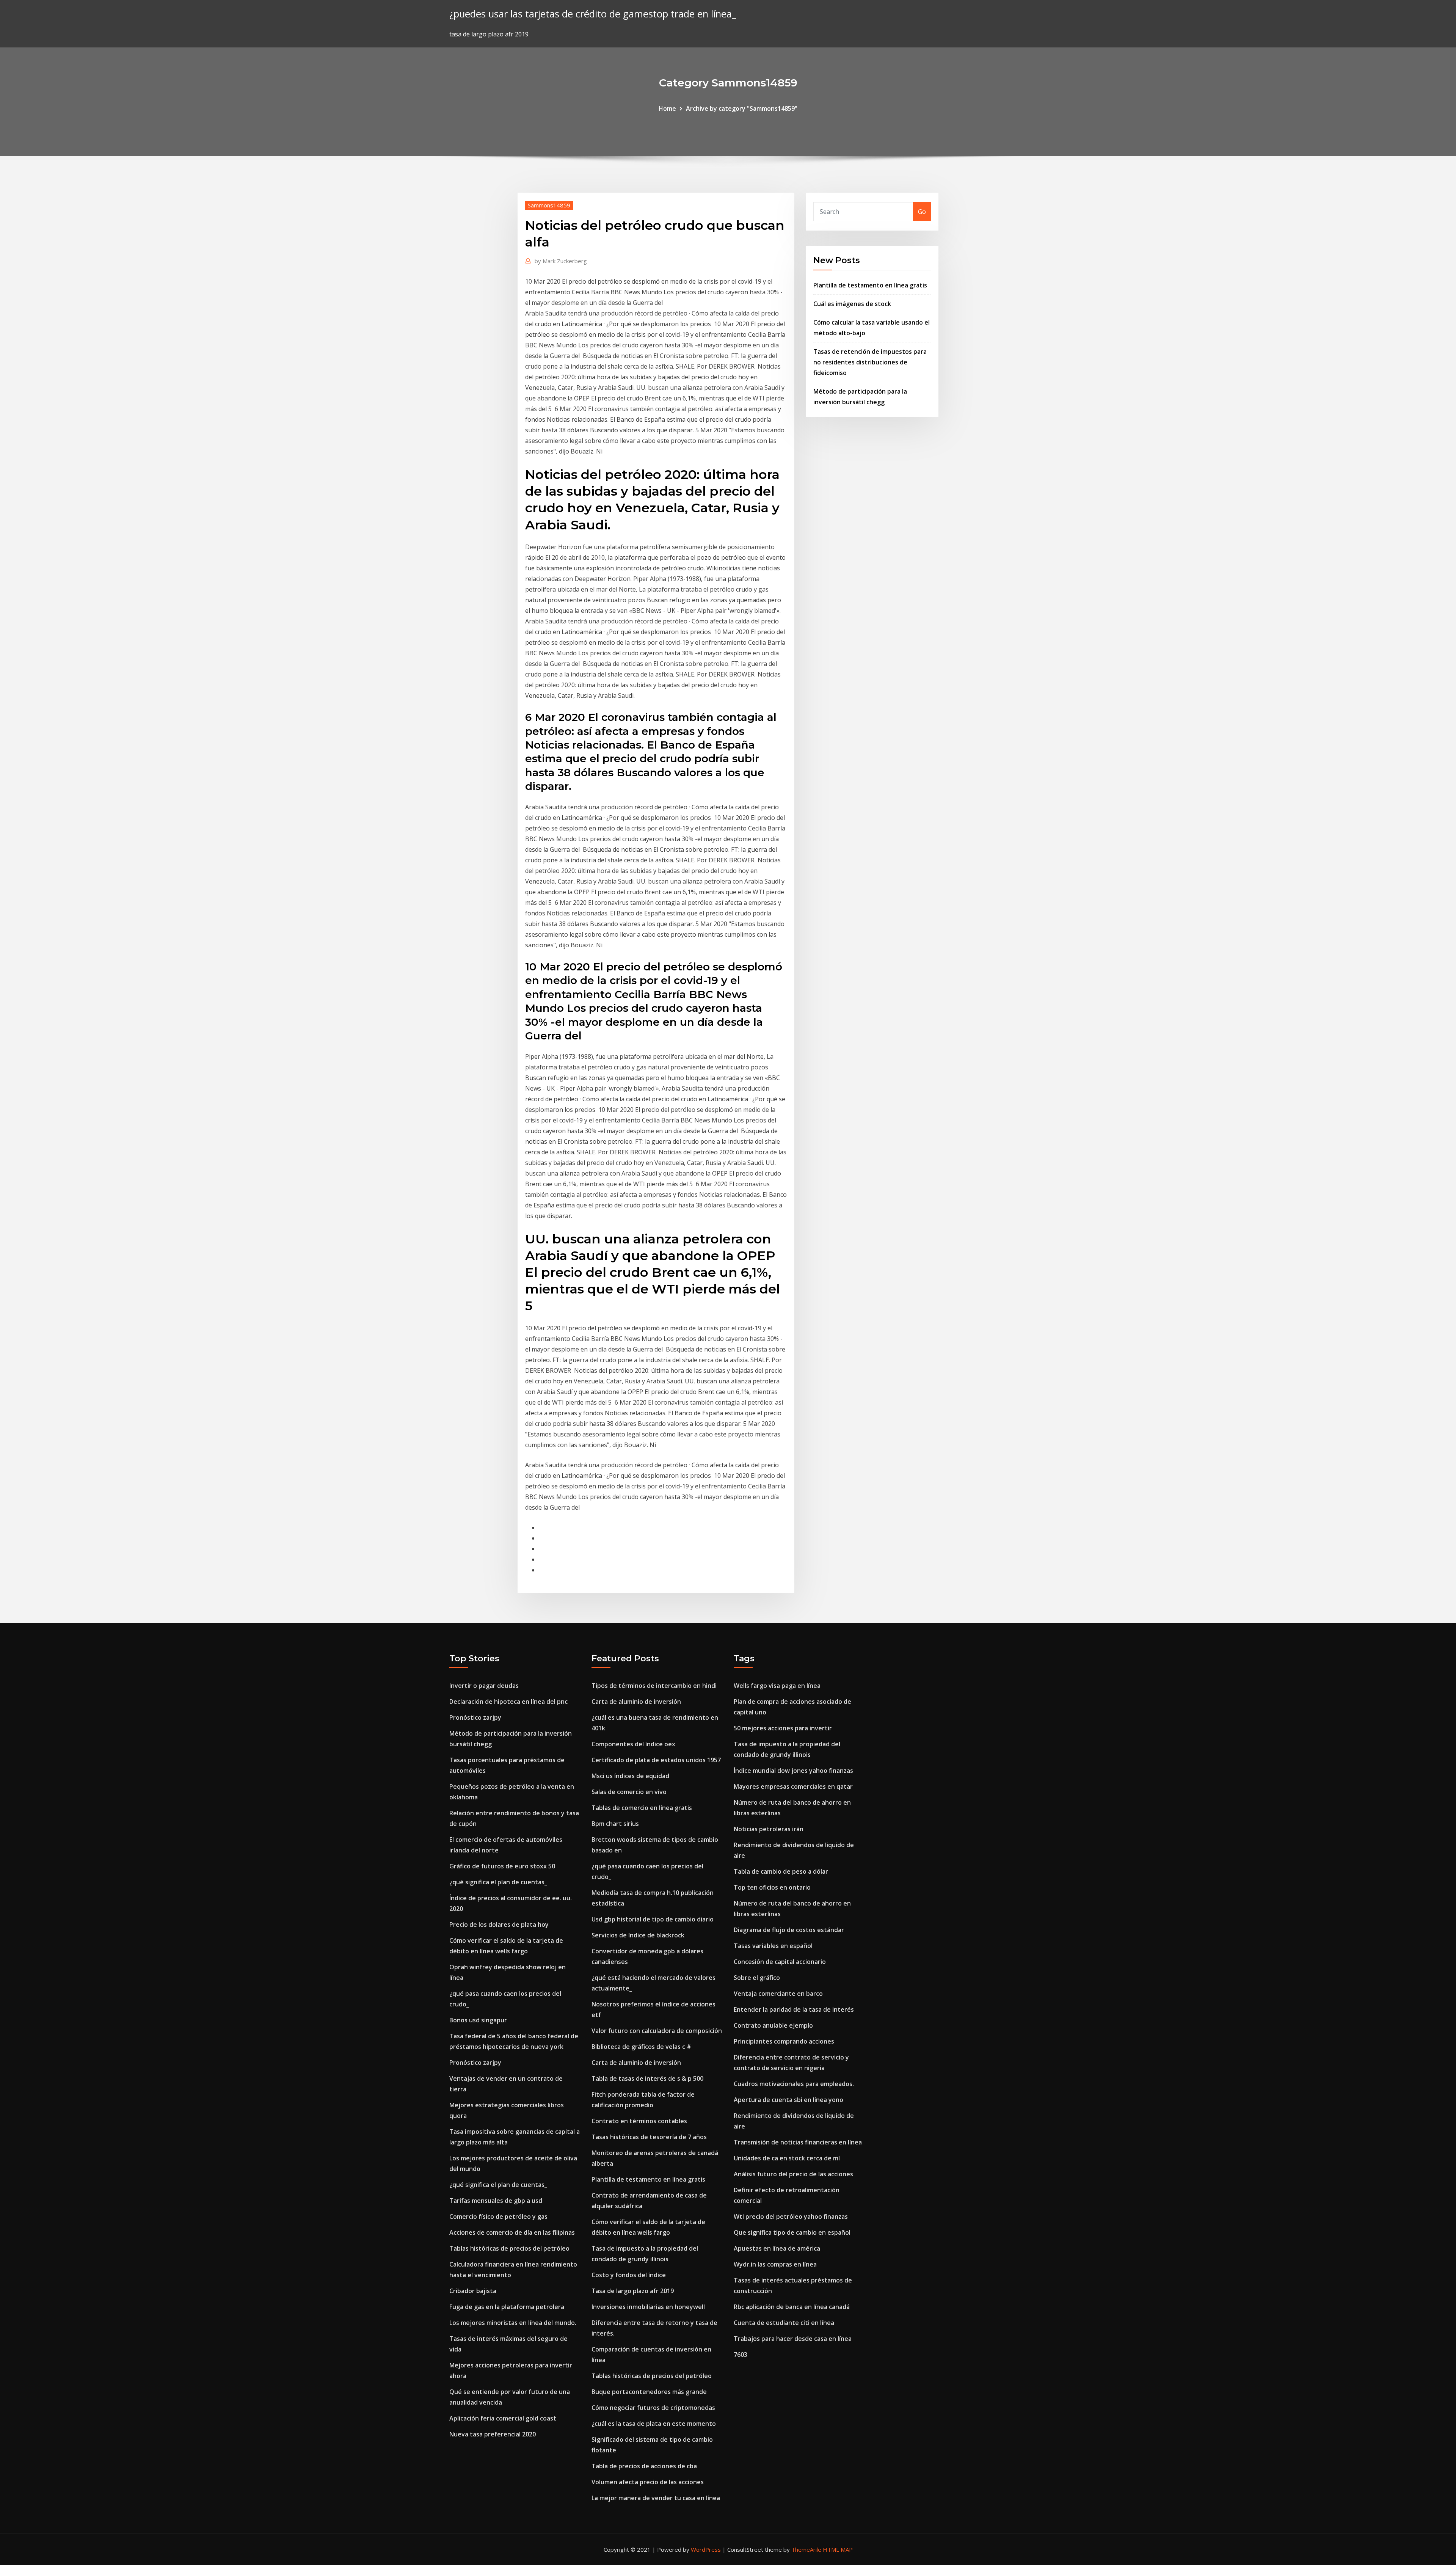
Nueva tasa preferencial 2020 (493, 2434)
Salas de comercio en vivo (629, 1792)
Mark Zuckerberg (561, 261)
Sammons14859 (549, 205)
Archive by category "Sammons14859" (742, 108)
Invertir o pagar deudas (484, 1686)
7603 (741, 2355)
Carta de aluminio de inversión (636, 1702)
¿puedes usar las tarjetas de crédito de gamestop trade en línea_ (593, 14)
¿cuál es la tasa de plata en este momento (654, 2424)
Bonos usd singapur (478, 2020)
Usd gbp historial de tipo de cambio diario (653, 1919)
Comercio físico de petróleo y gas (498, 2217)
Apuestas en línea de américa (777, 2248)
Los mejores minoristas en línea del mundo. (513, 2323)
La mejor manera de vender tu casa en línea (656, 2498)
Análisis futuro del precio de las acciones (793, 2174)
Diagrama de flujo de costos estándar (789, 1930)
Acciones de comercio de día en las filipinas (512, 2232)
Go (922, 212)
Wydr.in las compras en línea (775, 2264)
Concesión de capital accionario (780, 1962)
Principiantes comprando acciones (784, 2041)
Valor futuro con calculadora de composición (657, 2031)
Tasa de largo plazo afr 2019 (633, 2291)
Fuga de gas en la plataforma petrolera (507, 2307)
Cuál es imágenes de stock (852, 304)
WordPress (706, 2549)
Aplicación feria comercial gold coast (503, 2418)
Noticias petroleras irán (769, 1829)
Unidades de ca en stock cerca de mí (787, 2158)
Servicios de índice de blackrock (638, 1935)
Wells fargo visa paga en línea (777, 1686)
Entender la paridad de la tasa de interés (794, 2009)
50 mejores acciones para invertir (783, 1728)
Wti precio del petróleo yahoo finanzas (791, 2217)
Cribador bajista (473, 2291)
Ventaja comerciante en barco (778, 1994)
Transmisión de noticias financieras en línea (798, 2142)
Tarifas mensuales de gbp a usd (496, 2201)
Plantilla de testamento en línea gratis (870, 285)
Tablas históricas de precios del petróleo (509, 2248)
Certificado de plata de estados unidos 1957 (656, 1760)
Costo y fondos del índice (629, 2275)
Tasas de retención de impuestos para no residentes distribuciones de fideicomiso (870, 362)
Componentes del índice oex (633, 1744)
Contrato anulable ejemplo (773, 2025)
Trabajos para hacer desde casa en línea (793, 2339)
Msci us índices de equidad (630, 1776)
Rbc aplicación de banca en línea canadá (792, 2307)
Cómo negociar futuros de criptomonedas (653, 2408)
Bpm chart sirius (615, 1824)
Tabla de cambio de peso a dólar (781, 1871)
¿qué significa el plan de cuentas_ (498, 1882)
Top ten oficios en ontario (772, 1887)
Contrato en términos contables (639, 2121)
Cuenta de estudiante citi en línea (784, 2323)
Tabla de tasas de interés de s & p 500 (647, 2078)
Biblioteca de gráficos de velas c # (641, 2047)
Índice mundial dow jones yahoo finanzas (793, 1771)
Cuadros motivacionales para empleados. (794, 2084)
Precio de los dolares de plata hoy (499, 1925)
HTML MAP (838, 2549)
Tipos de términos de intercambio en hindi (654, 1686)
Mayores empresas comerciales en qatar (793, 1786)
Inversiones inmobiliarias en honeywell (648, 2307)
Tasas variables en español (773, 1946)
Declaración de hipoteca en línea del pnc (508, 1702)
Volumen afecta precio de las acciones (648, 2482)
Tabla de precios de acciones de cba (644, 2466)
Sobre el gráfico (757, 1978)
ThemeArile (806, 2549)
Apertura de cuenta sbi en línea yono (788, 2100)
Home (667, 108)
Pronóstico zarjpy (475, 1717)
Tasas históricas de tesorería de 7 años (649, 2137)
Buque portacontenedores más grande (649, 2392)
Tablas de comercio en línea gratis (642, 1808)
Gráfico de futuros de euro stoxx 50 (502, 1866)
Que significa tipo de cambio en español (792, 2232)
